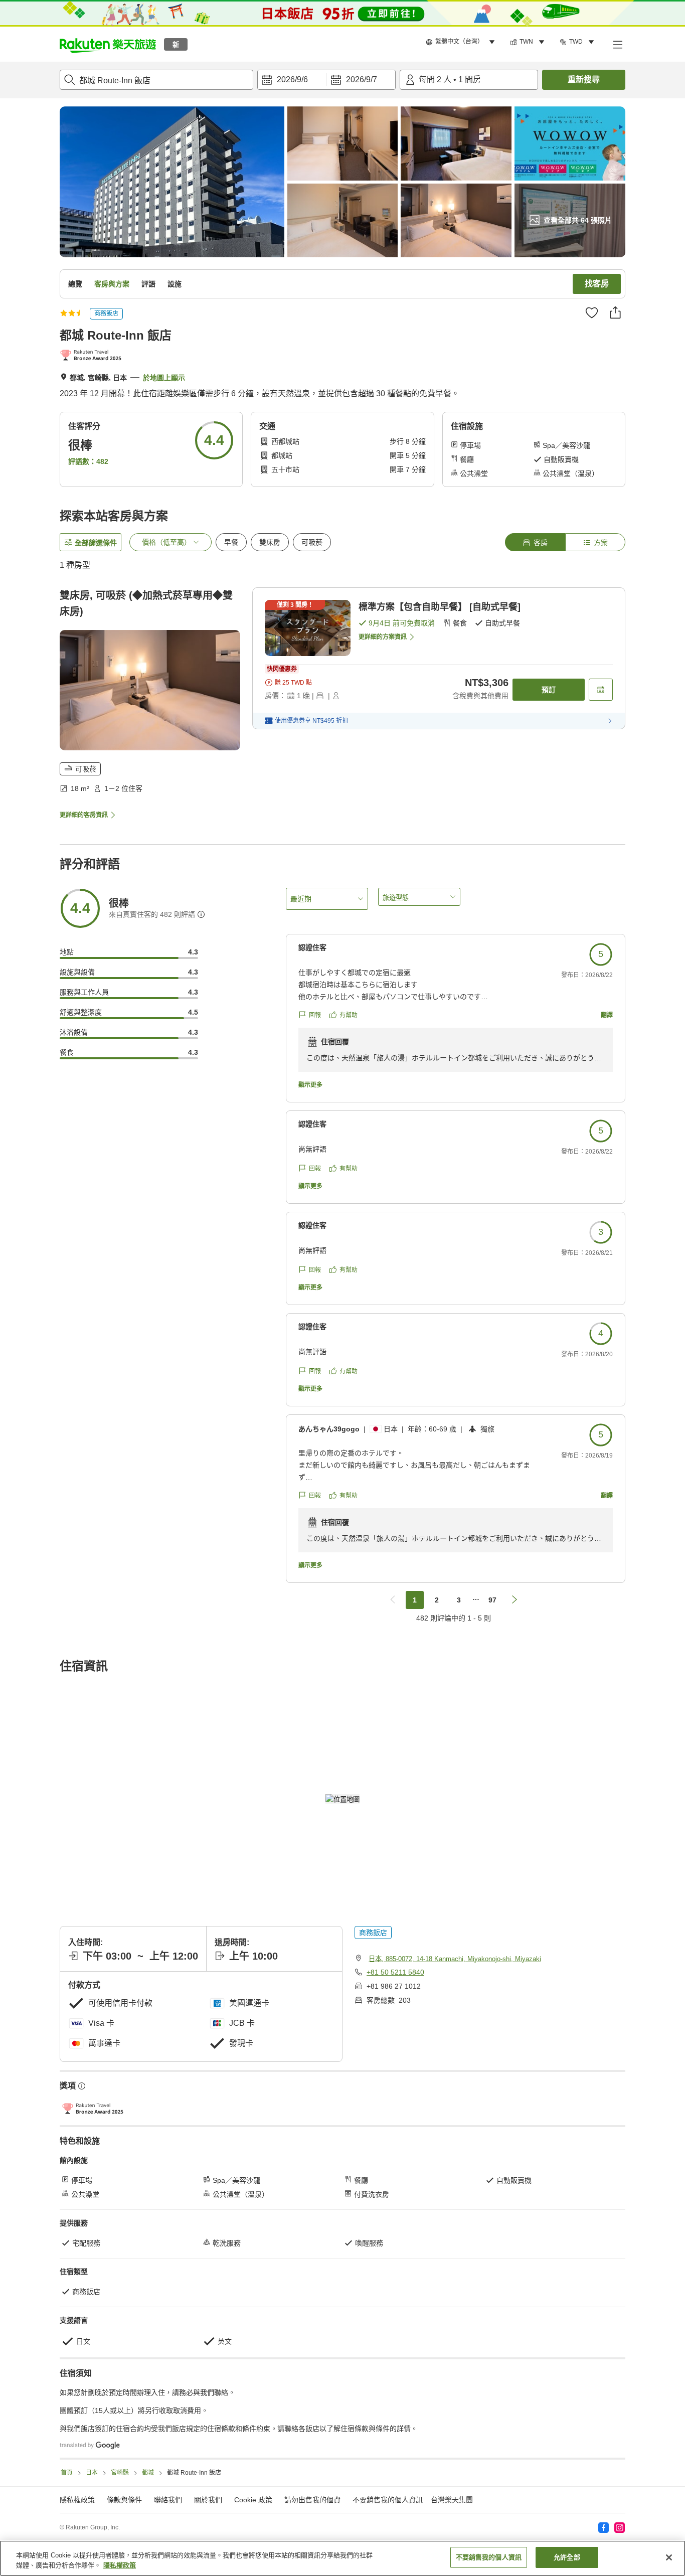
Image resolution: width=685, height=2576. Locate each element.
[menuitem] (462, 42)
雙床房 (270, 542)
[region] (342, 2558)
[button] (108, 44)
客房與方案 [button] (112, 284)
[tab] (535, 542)
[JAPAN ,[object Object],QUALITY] (93, 356)
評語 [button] (148, 284)
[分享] (615, 312)
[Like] (592, 312)
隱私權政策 (120, 2565)
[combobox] (156, 80)
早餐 (231, 542)
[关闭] (669, 2557)
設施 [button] (175, 284)
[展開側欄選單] (617, 44)
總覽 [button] (75, 284)
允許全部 (567, 2557)
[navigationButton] (393, 1600)
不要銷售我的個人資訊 (388, 2500)
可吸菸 (312, 542)
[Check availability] (601, 690)
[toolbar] (326, 80)
